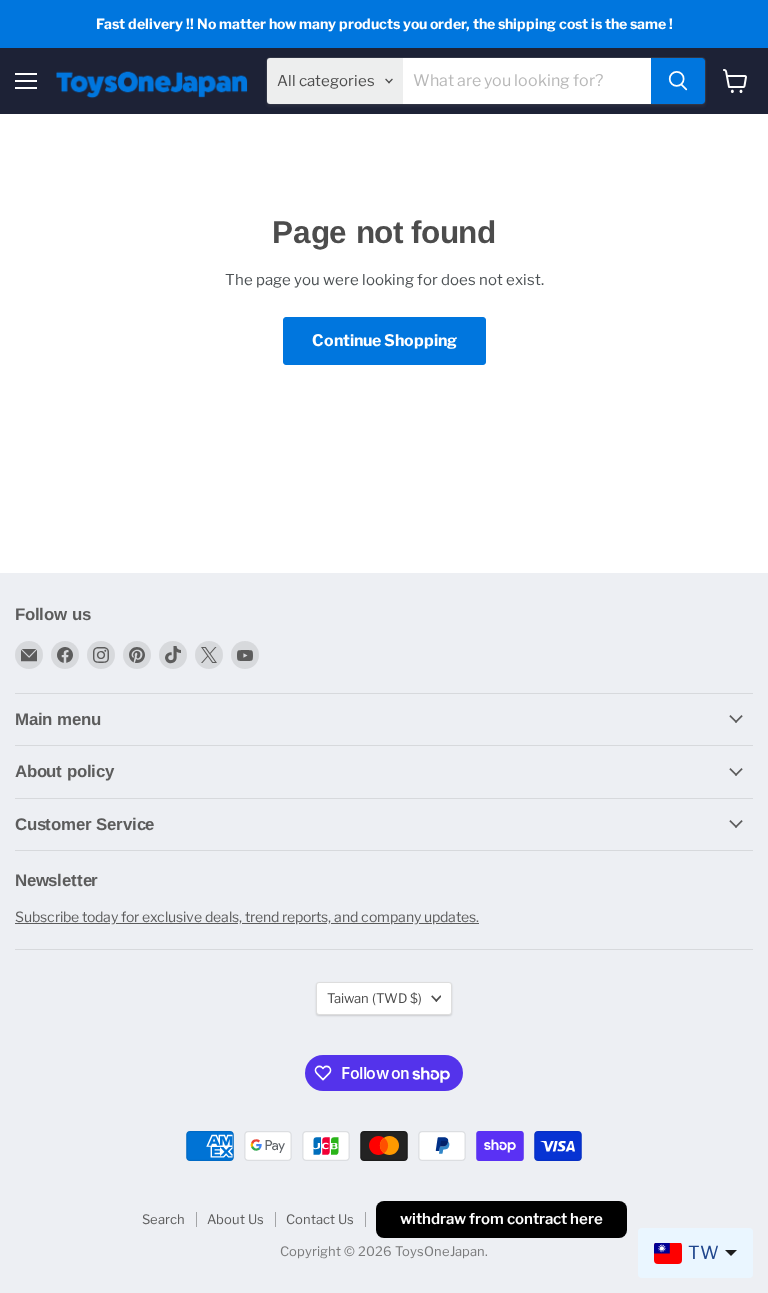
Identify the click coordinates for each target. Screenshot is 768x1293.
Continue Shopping (384, 340)
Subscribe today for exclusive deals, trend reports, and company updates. (247, 916)
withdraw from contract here (501, 1219)
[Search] (678, 81)
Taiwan (374, 998)
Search (163, 1219)
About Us (235, 1219)
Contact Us (320, 1219)
